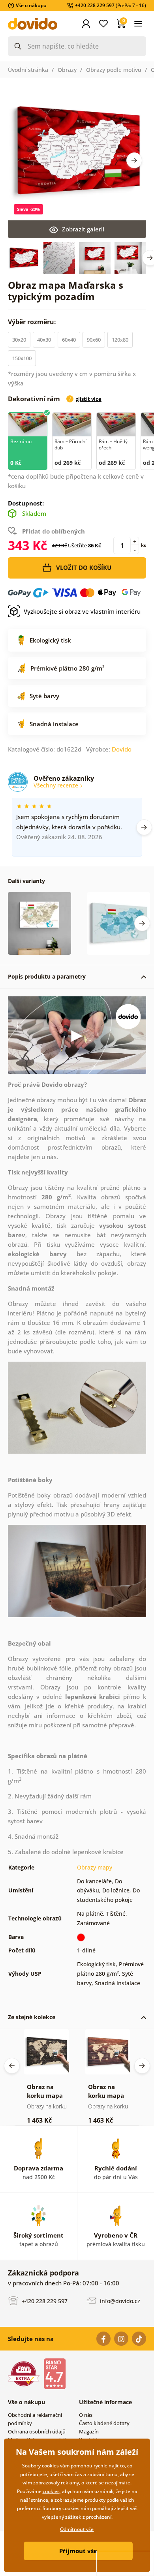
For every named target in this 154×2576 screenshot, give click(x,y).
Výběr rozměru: (33, 322)
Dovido (122, 749)
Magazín (89, 2431)
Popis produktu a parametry (47, 976)
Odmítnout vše (77, 2529)
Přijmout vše (78, 2551)
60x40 (69, 340)
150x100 (22, 358)
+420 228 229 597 (44, 2301)
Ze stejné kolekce (32, 2017)
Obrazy (67, 70)
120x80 (120, 340)
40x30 (44, 340)
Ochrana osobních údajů (37, 2431)
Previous (12, 2066)
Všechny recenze (57, 785)
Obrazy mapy (95, 1867)
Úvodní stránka (28, 70)
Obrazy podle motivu (114, 70)
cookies (51, 2491)
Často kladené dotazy (104, 2423)
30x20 (19, 340)
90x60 (94, 340)
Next (134, 160)
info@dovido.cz (119, 2301)
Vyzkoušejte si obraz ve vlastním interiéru (82, 611)
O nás (86, 2415)
